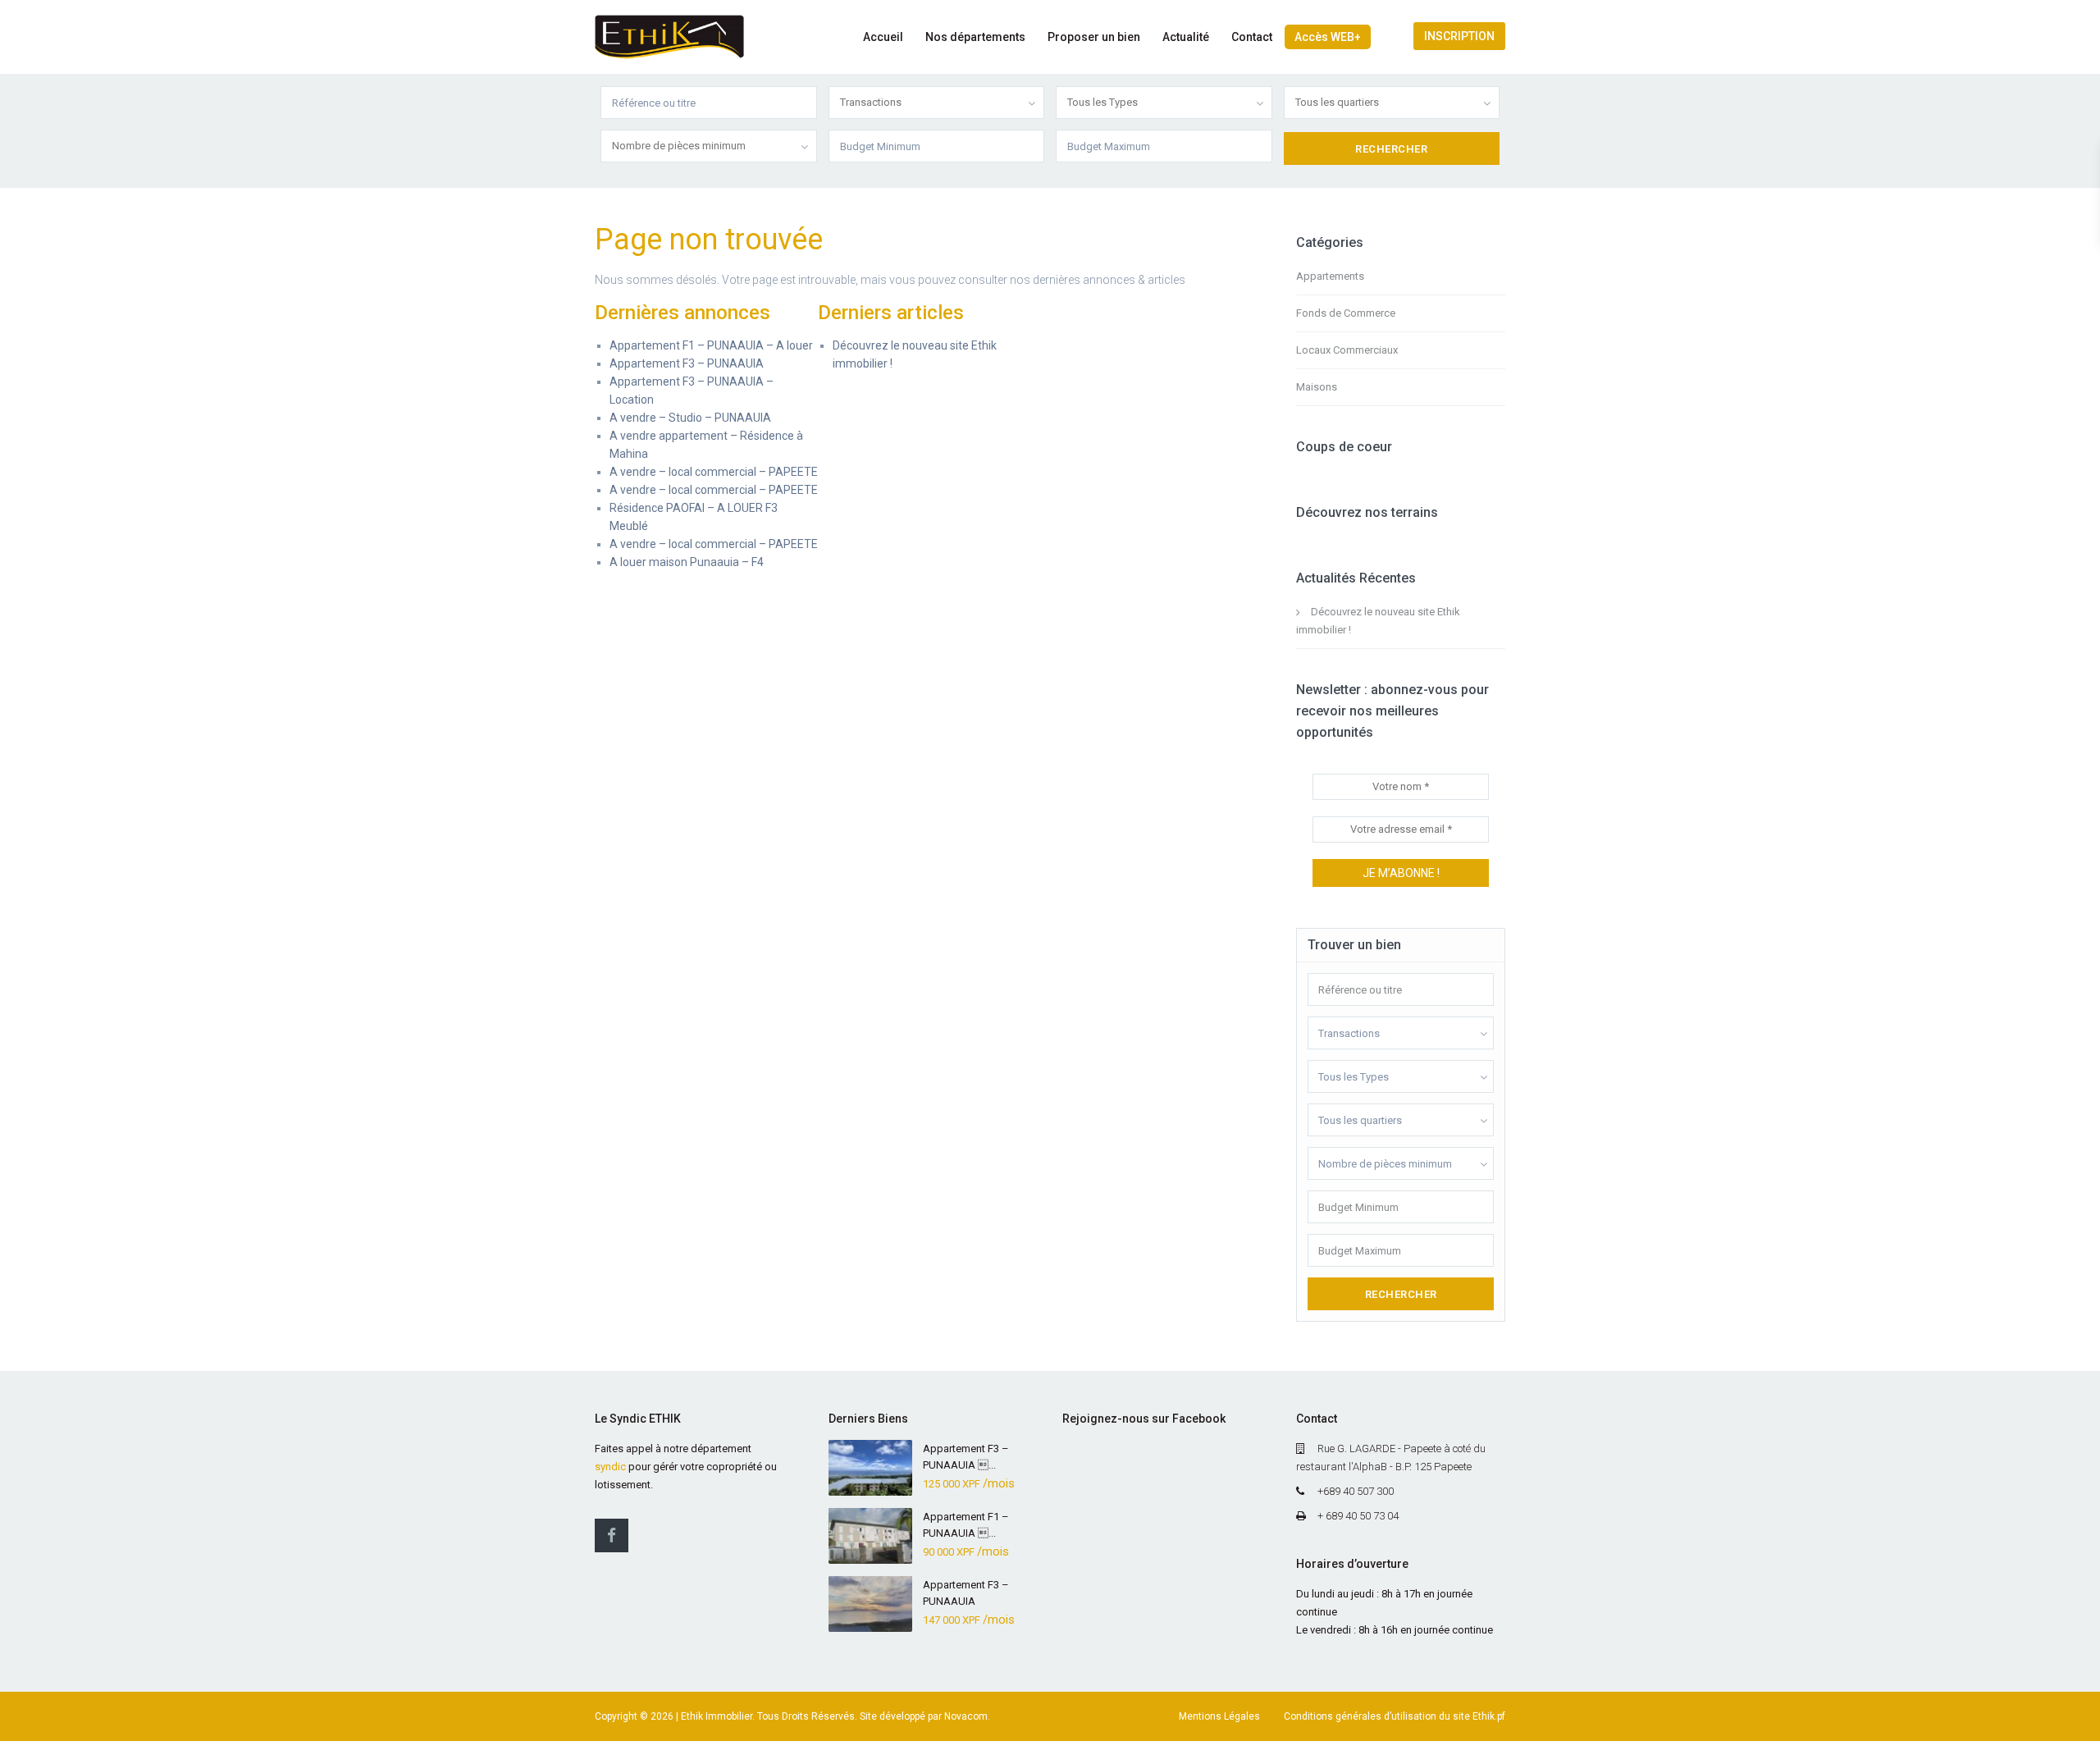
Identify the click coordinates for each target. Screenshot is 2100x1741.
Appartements (1330, 276)
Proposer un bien (1094, 37)
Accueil (883, 37)
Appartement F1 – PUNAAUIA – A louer (711, 345)
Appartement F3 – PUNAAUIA (687, 363)
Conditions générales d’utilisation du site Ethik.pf (1395, 1716)
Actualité (1186, 37)
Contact (1252, 37)
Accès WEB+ (1328, 37)
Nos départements (975, 37)
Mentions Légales (1219, 1716)
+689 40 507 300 (1356, 1491)
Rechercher (1401, 1294)
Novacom (966, 1716)
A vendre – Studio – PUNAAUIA (690, 418)
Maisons (1317, 387)
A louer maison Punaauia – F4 (687, 562)
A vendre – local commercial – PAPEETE (714, 472)
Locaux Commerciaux (1347, 350)
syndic (610, 1467)
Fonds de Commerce (1346, 313)
